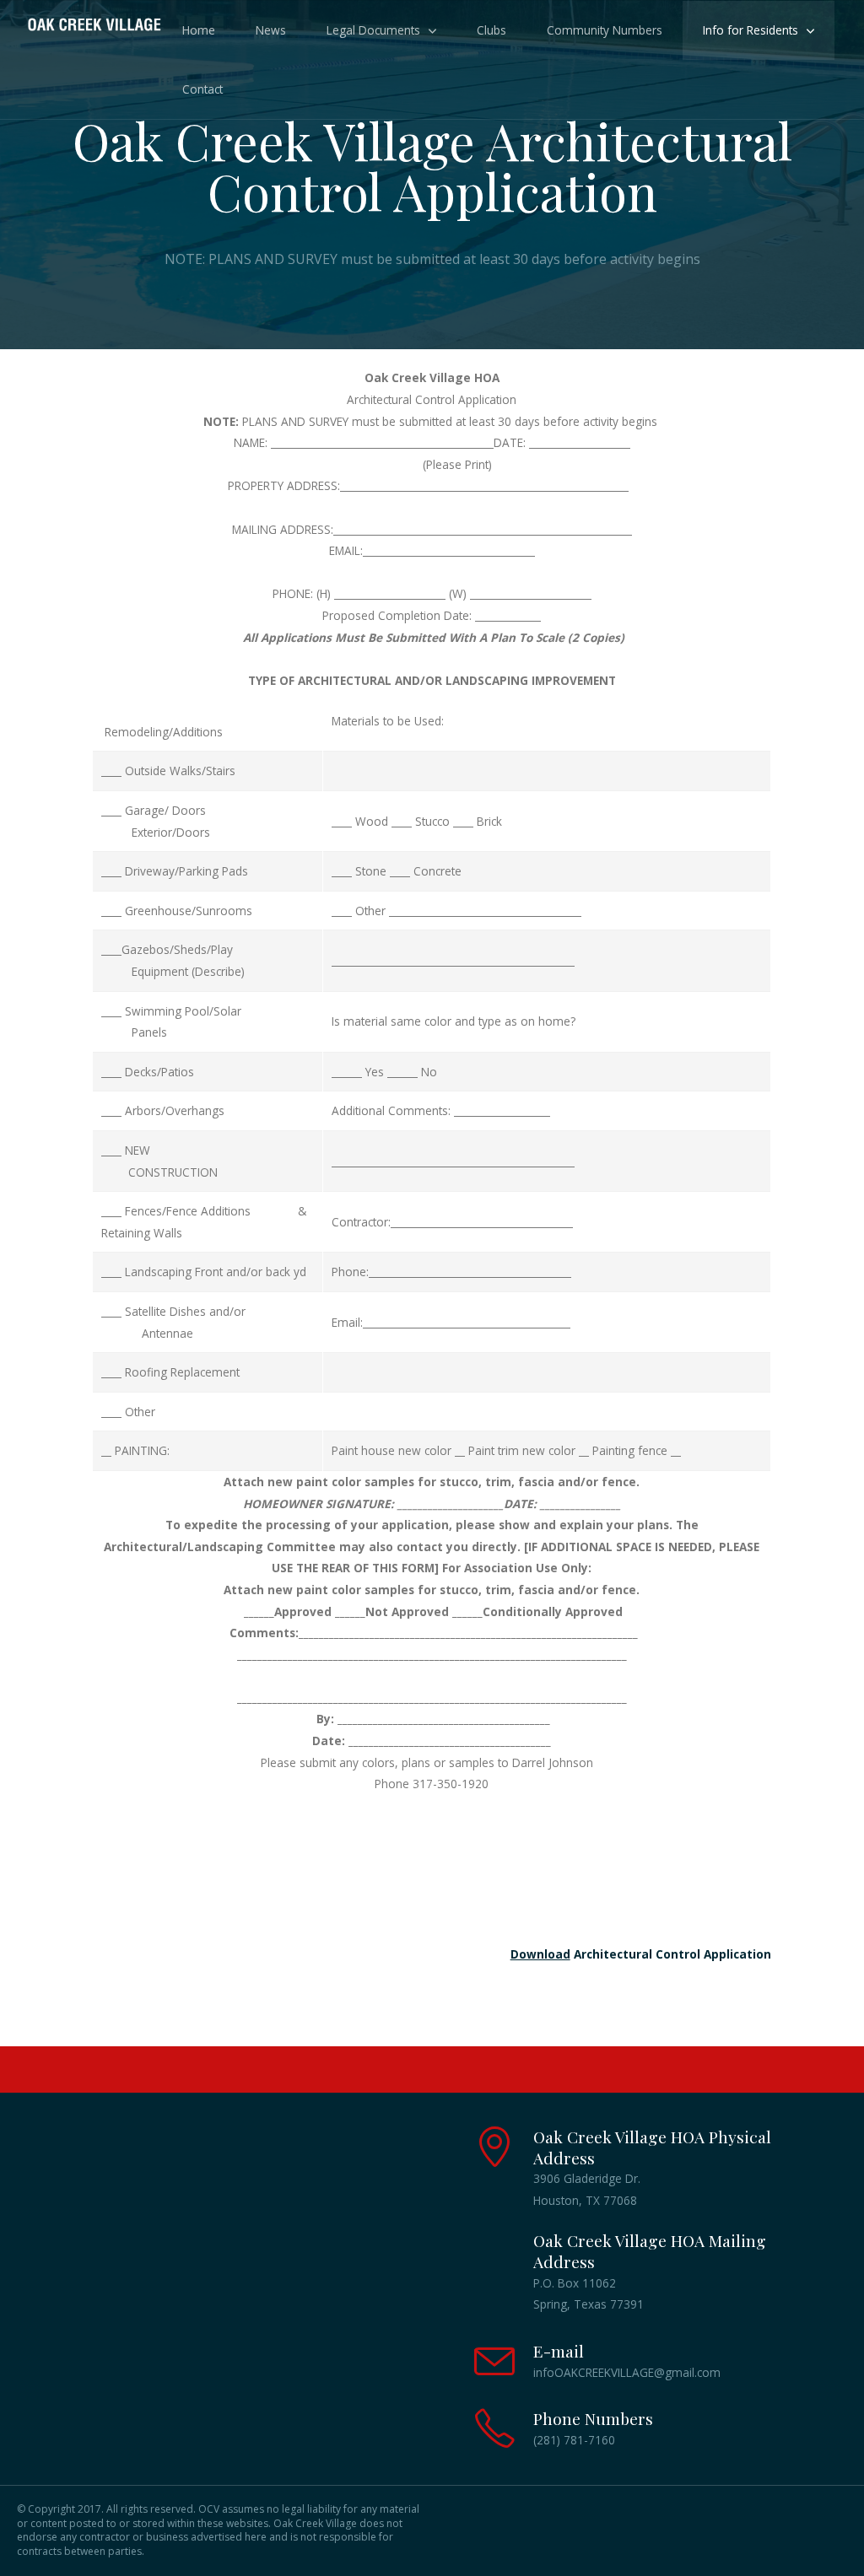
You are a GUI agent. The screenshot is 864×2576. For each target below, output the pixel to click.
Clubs (491, 30)
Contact (202, 89)
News (271, 30)
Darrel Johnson (554, 1762)
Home (199, 30)
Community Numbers (605, 30)
